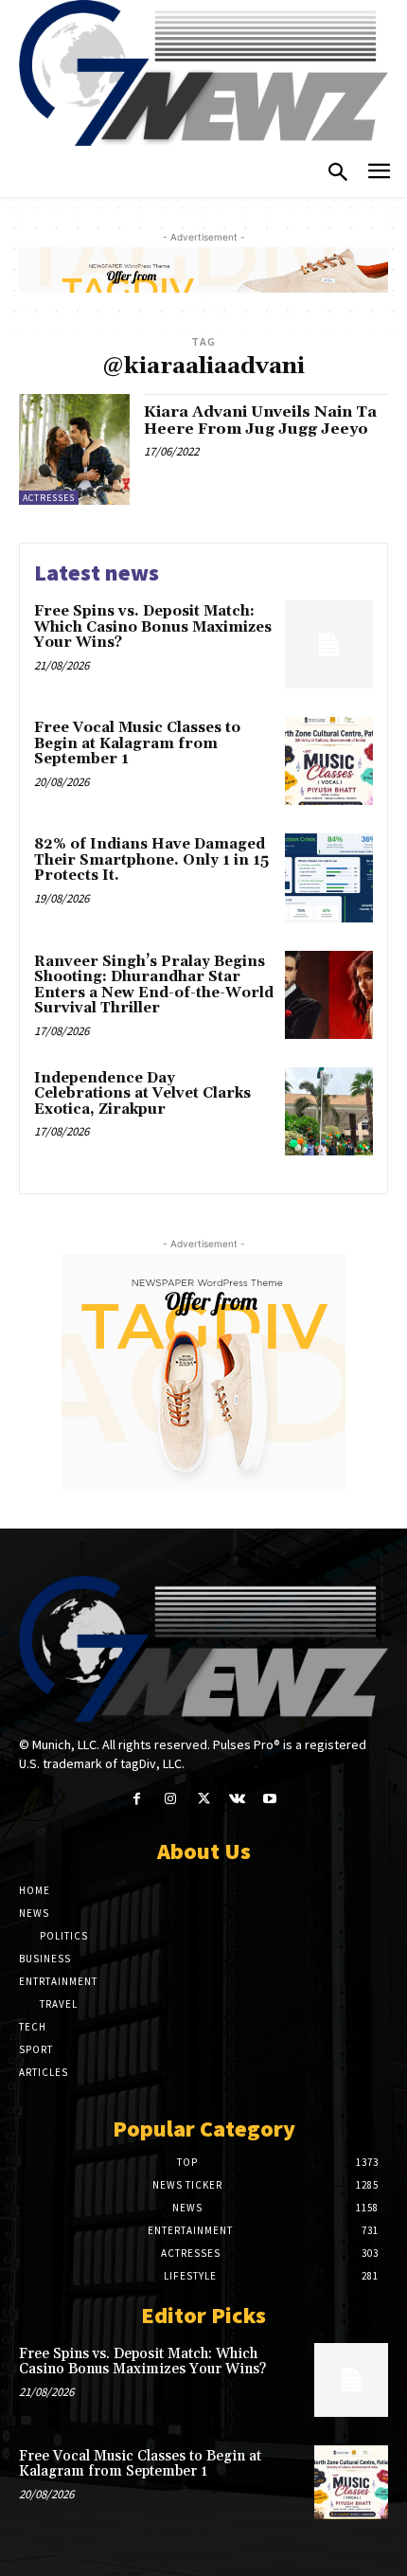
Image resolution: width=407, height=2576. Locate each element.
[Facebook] (137, 1799)
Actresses (49, 498)
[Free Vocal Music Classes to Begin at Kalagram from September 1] (329, 761)
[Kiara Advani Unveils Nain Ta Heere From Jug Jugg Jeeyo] (74, 449)
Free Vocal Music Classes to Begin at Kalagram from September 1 (137, 743)
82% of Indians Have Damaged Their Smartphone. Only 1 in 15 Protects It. (151, 860)
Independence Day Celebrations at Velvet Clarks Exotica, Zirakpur (142, 1094)
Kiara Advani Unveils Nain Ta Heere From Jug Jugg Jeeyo (260, 420)
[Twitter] (203, 1799)
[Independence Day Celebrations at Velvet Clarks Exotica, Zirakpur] (329, 1111)
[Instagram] (170, 1799)
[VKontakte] (237, 1799)
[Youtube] (270, 1799)
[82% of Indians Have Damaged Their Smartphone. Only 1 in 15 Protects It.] (329, 877)
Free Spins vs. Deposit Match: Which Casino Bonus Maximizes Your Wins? (153, 627)
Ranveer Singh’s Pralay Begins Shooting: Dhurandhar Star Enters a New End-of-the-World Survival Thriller (154, 985)
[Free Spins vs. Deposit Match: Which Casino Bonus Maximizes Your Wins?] (329, 644)
